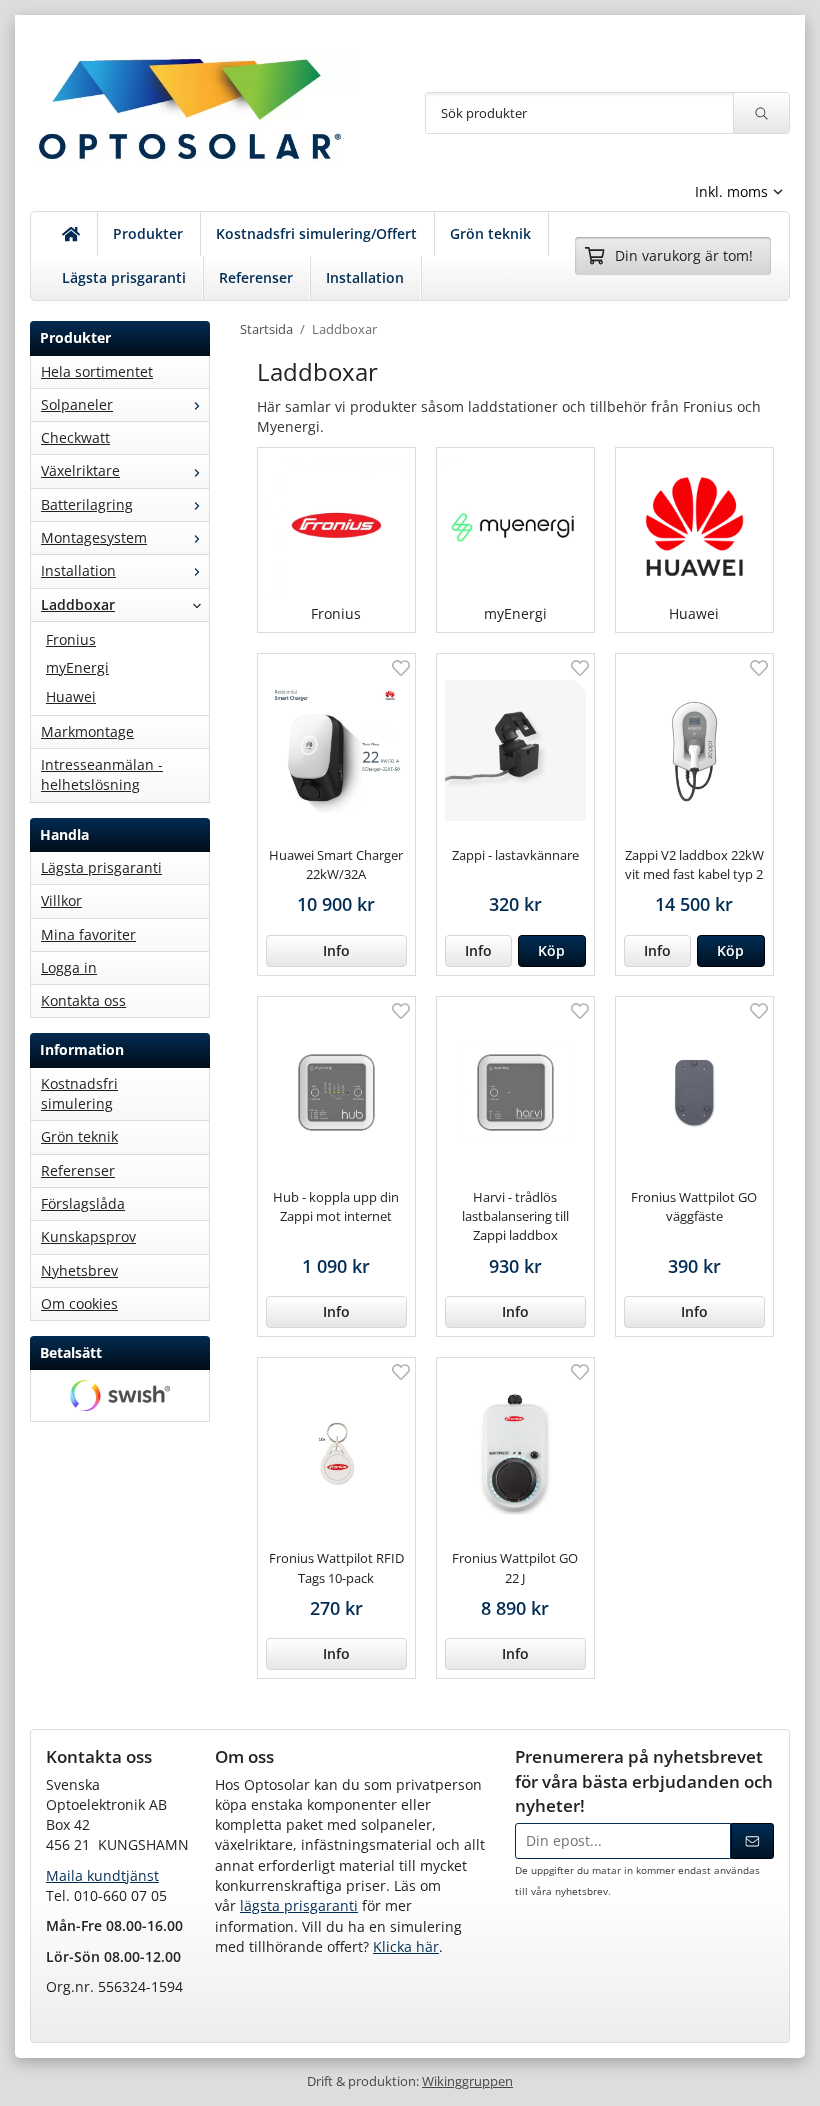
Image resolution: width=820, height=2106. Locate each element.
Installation (365, 277)
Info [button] (336, 950)
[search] (761, 113)
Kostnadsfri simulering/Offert (316, 233)
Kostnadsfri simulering (79, 1093)
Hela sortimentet (97, 371)
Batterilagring (87, 504)
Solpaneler (77, 404)
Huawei (71, 696)
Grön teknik (490, 233)
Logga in (69, 967)
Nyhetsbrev (79, 1270)
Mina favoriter (88, 934)
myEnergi (77, 667)
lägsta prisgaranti (299, 1905)
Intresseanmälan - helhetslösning (102, 774)
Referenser (256, 277)
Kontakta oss (83, 1000)
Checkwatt (75, 437)
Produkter (148, 233)
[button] (552, 951)
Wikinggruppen (467, 2081)
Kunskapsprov (88, 1236)
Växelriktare (80, 470)
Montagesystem (94, 537)
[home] (71, 234)
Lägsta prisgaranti (124, 277)
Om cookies (79, 1303)
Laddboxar (78, 604)
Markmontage (87, 731)
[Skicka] (752, 1841)
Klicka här (406, 1946)
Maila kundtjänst (102, 1875)
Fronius (71, 639)
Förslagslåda (83, 1203)
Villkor (61, 900)
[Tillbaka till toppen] (777, 2078)
